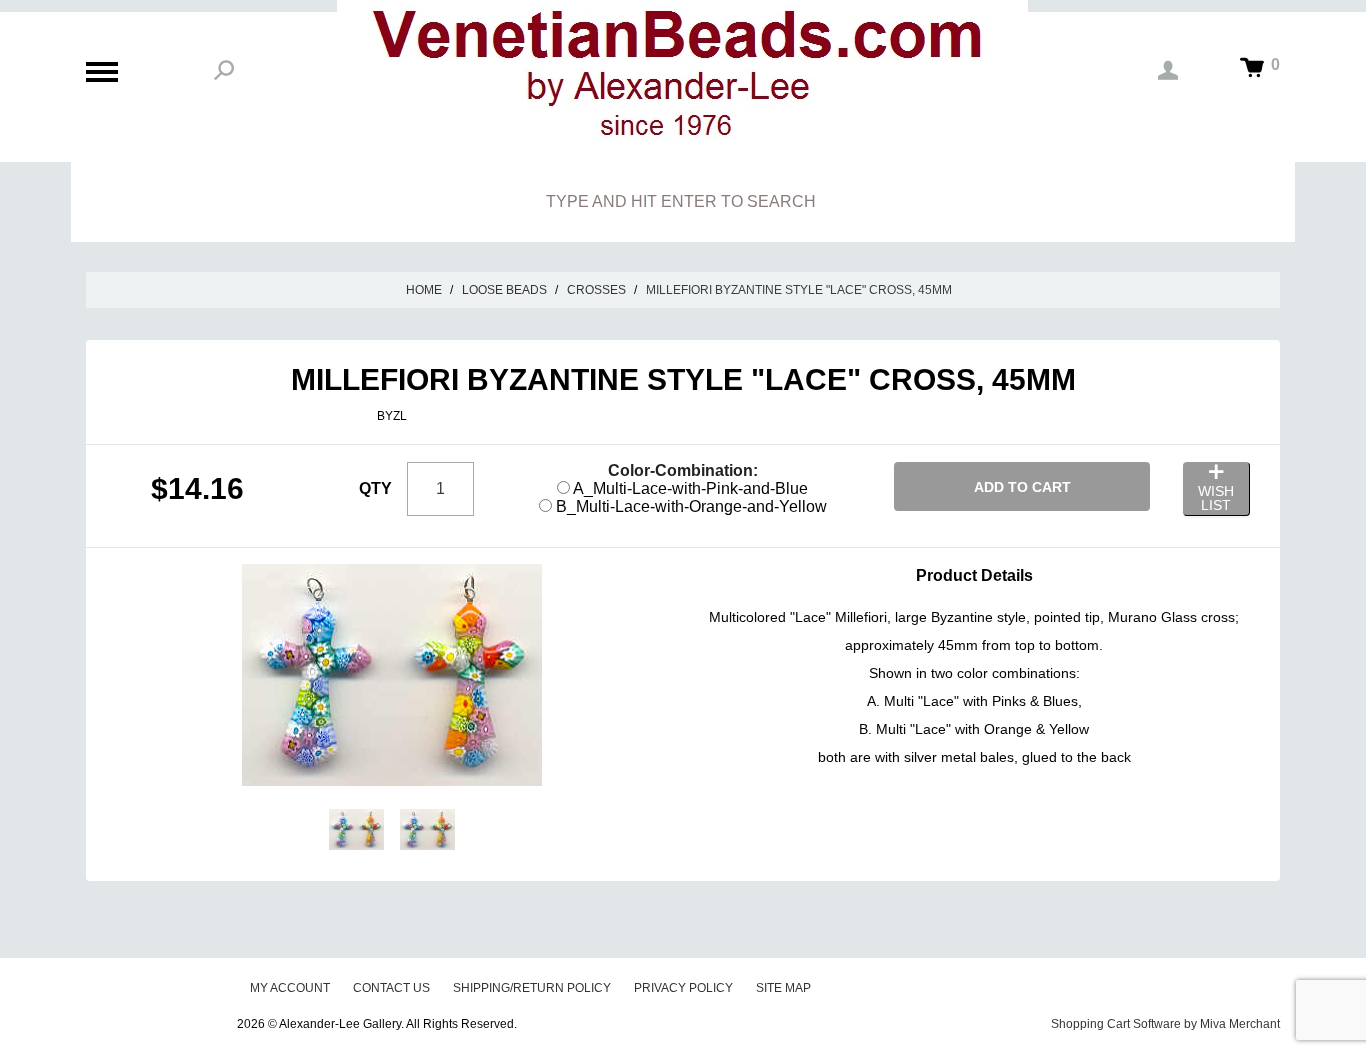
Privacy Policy (683, 988)
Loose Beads (504, 290)
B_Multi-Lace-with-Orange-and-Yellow (689, 506)
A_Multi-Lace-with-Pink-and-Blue (689, 488)
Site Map (783, 988)
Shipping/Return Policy (532, 988)
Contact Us (391, 988)
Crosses (596, 290)
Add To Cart (1022, 487)
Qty (375, 488)
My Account (290, 988)
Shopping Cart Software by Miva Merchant (1165, 1024)
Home (424, 290)
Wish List (1216, 498)
